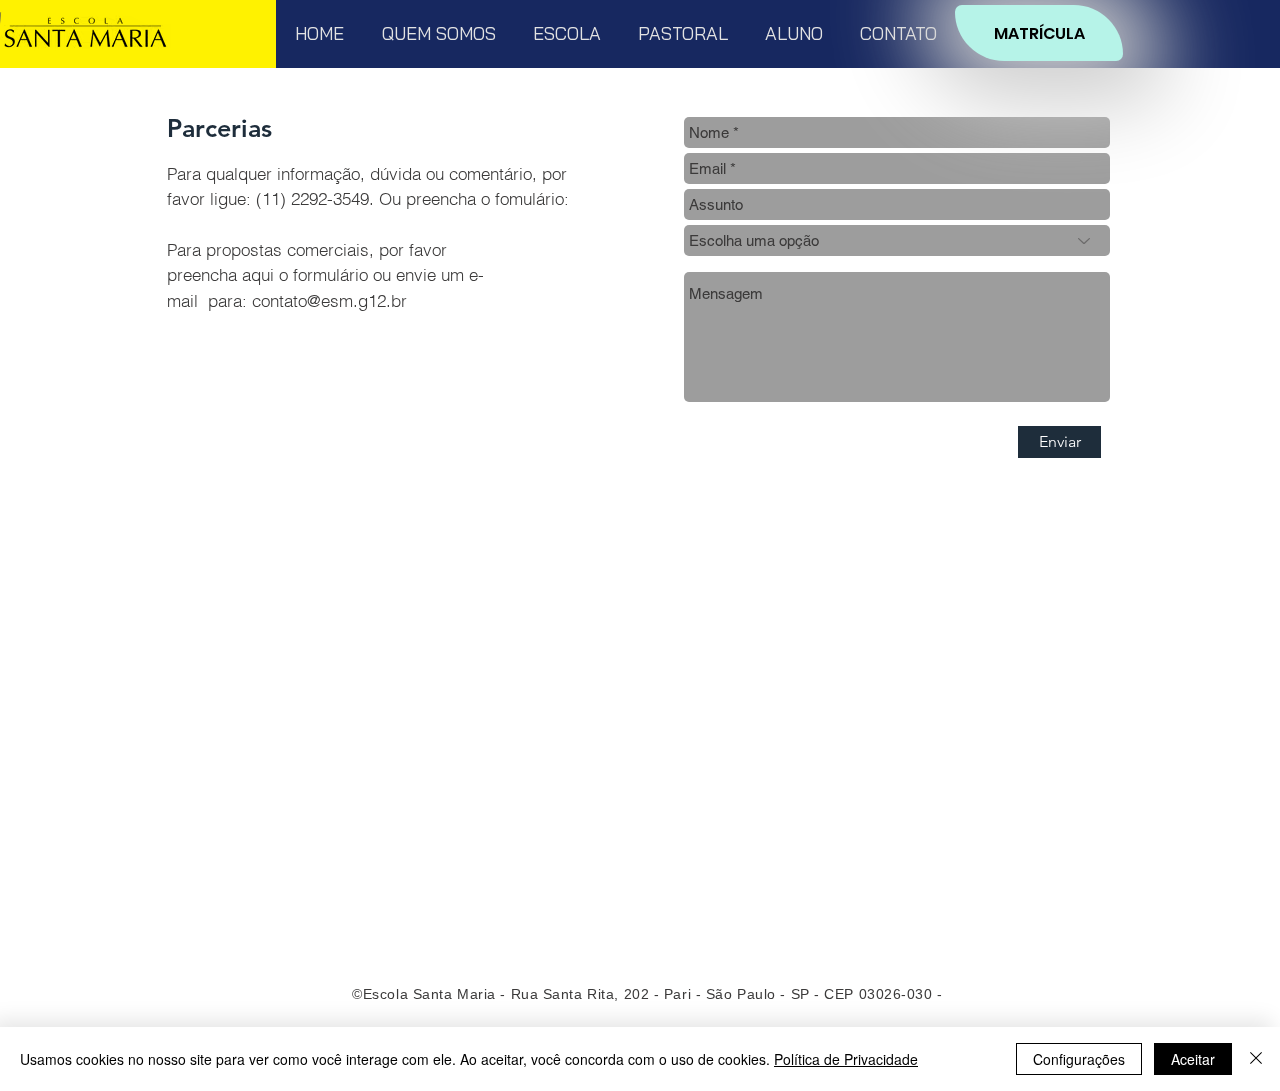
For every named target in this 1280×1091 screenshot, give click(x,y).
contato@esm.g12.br (329, 300)
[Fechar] (1256, 1059)
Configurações (1079, 1059)
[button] (438, 33)
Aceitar (1193, 1059)
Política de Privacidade (846, 1059)
